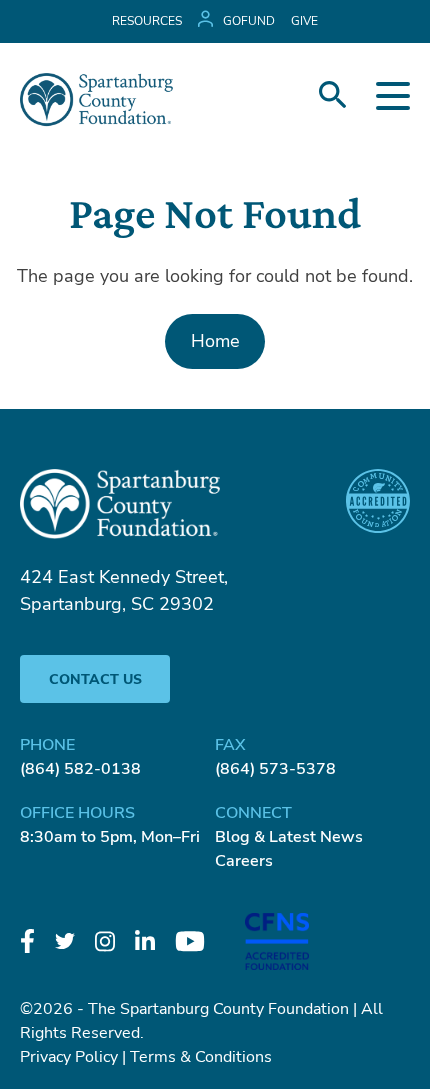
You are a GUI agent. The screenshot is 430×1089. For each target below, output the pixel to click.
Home (215, 341)
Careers (244, 861)
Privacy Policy (69, 1057)
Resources (147, 21)
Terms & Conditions (201, 1057)
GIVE (304, 21)
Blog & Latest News (289, 837)
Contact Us (95, 679)
